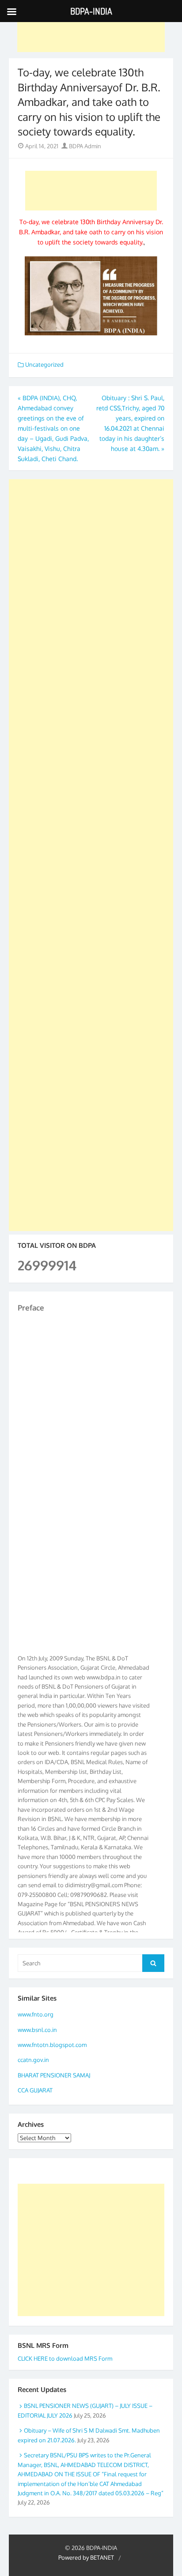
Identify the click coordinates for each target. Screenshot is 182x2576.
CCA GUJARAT (35, 2090)
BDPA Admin (84, 146)
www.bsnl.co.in (37, 2030)
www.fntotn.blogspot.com (52, 2045)
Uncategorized (44, 364)
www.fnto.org (36, 2014)
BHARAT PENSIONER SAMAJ (54, 2075)
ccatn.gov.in (33, 2060)
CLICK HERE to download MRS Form (65, 2358)
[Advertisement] (91, 32)
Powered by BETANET (86, 2557)
